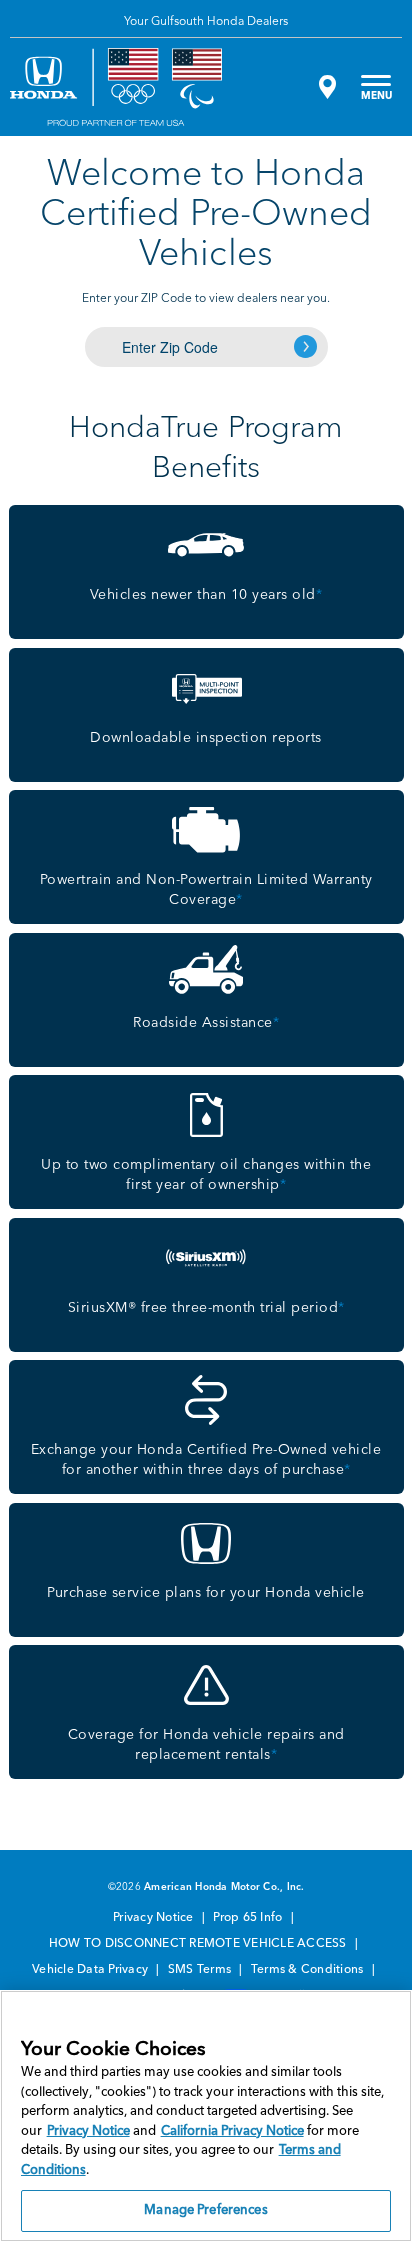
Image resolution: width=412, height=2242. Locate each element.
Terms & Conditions (309, 1970)
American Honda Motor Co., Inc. (224, 1887)
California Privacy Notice (232, 2131)
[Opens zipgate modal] (325, 87)
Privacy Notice (155, 1918)
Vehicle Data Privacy (91, 1970)
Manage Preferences (205, 2210)
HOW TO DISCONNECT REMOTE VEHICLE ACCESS (199, 1944)
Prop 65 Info (249, 1918)
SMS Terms (201, 1970)
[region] (206, 2116)
